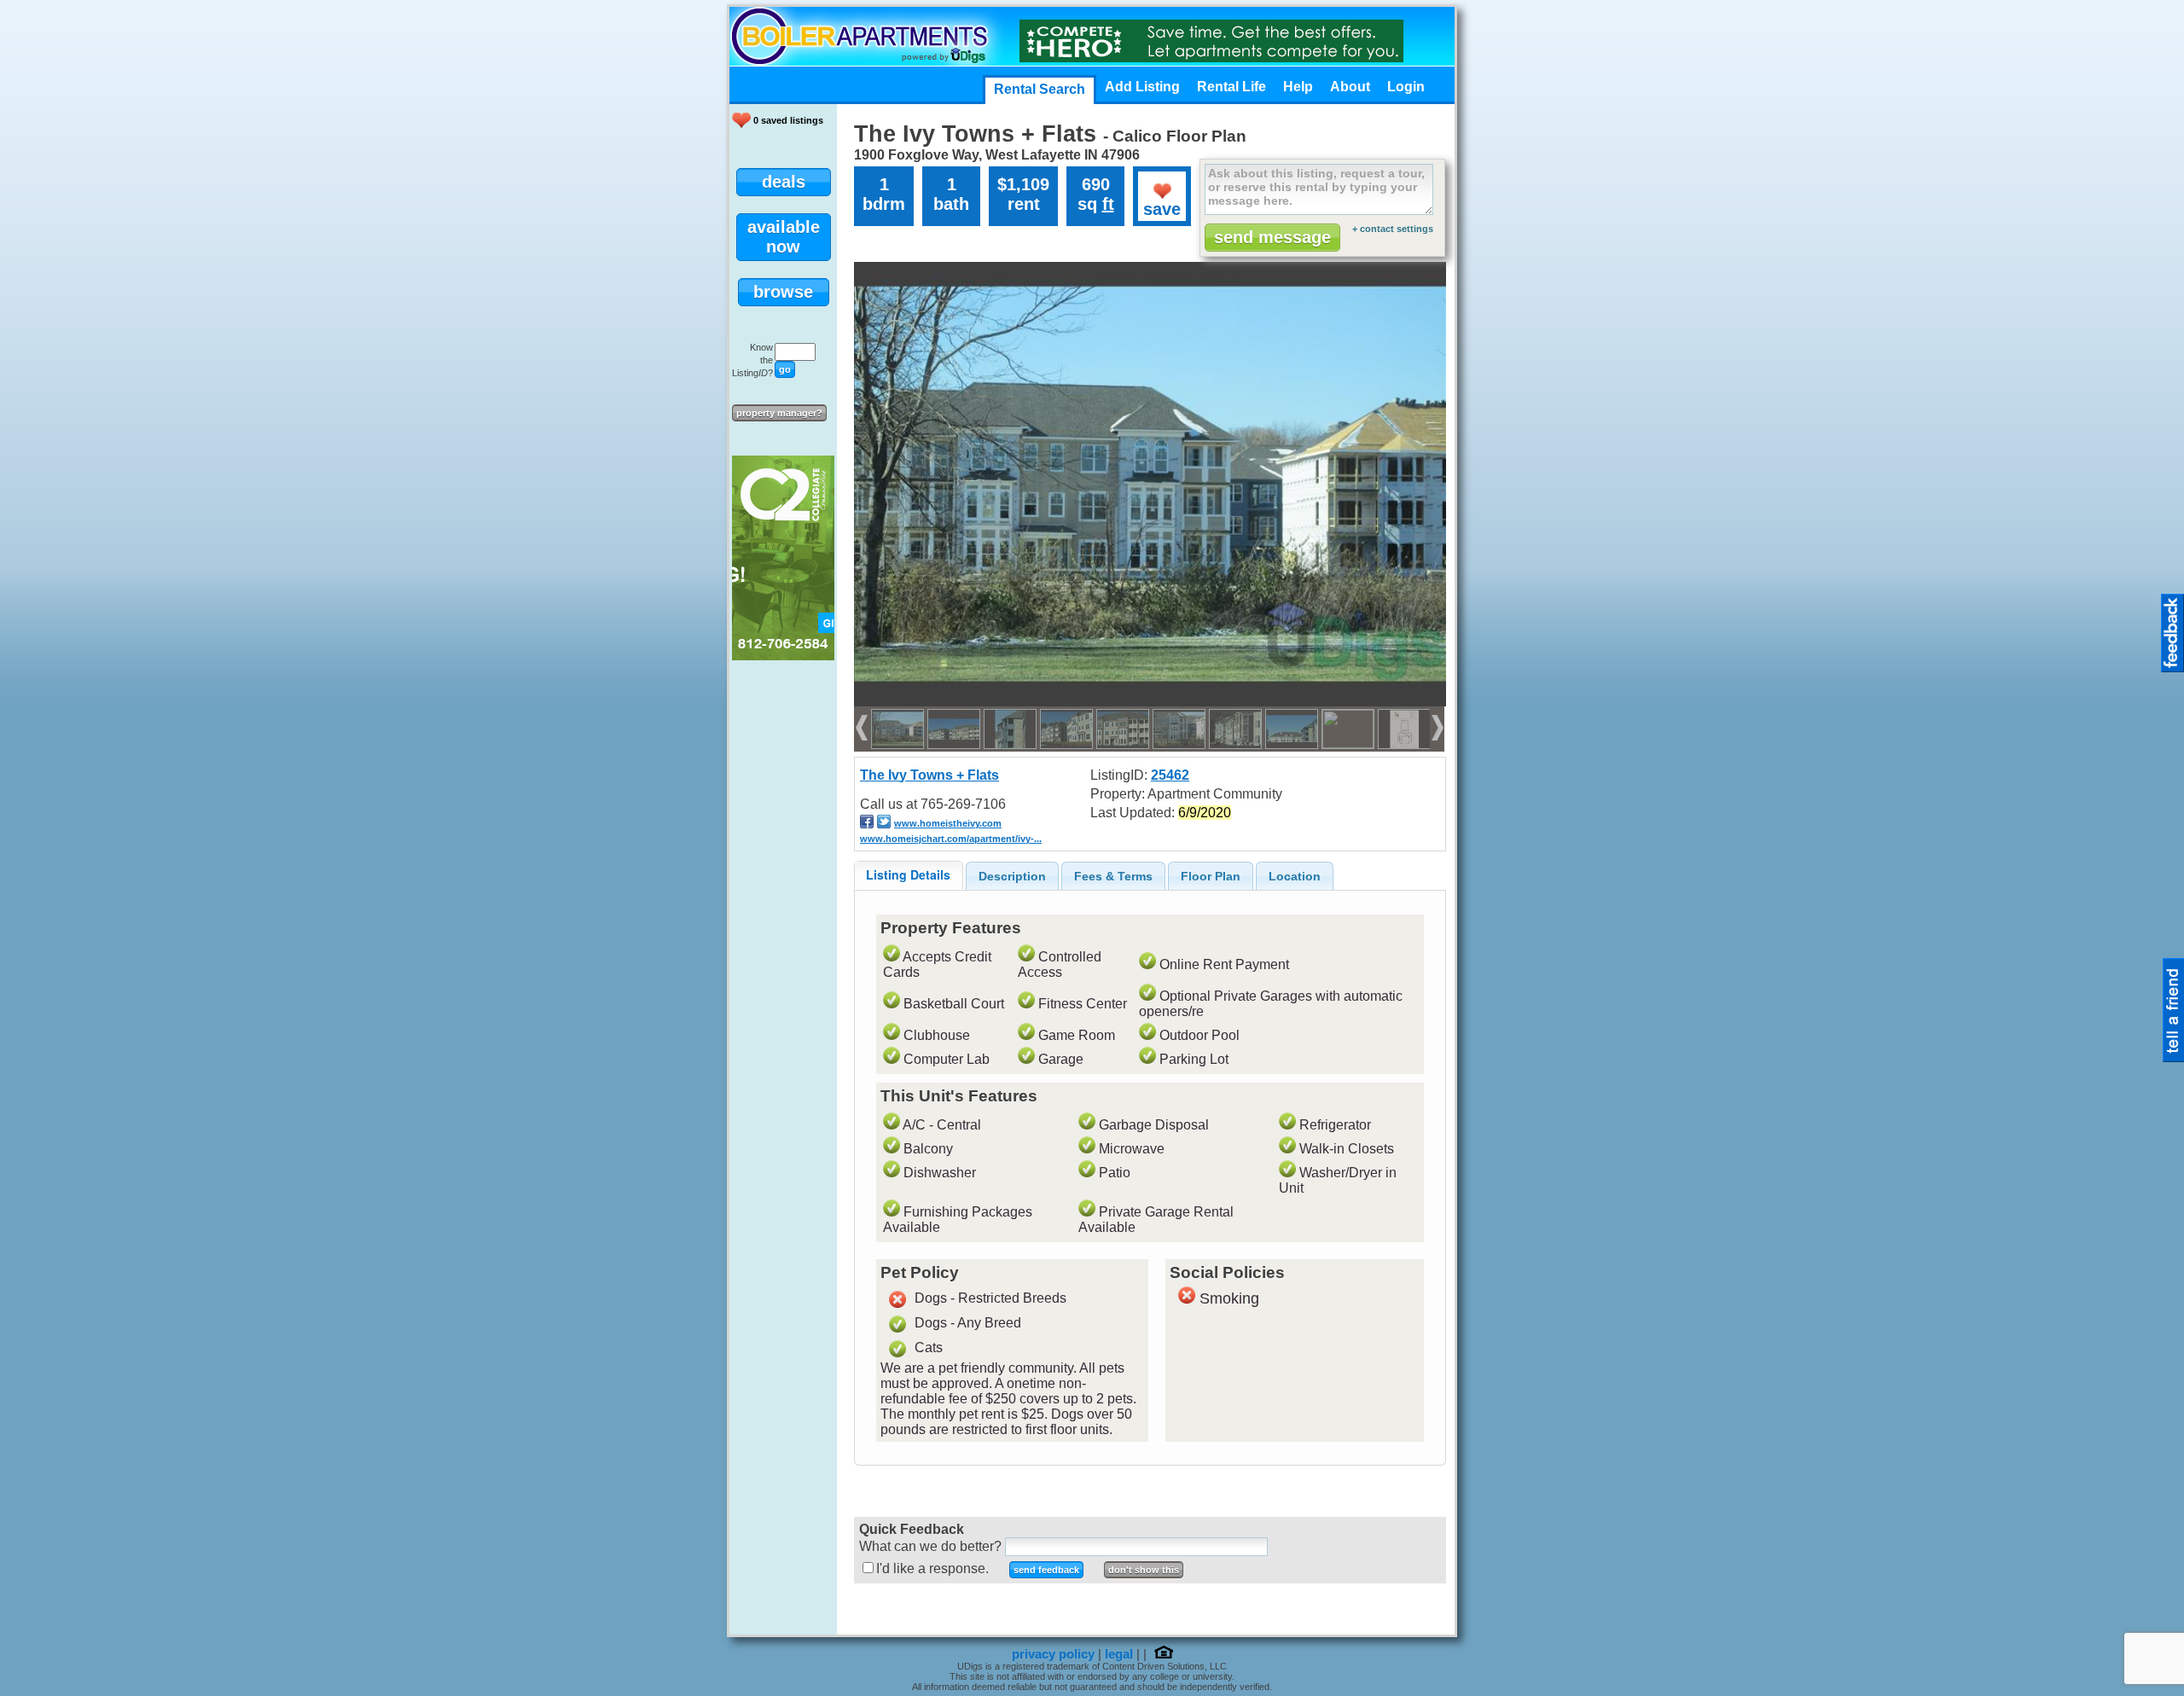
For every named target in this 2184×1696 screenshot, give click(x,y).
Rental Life (1231, 87)
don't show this (1144, 1570)
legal (1119, 1654)
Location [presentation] (1295, 876)
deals (784, 182)
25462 (1170, 775)
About (1350, 87)
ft (1108, 204)
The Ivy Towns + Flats (929, 775)
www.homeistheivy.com (948, 823)
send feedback (1046, 1570)
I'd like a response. (932, 1568)
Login (1406, 87)
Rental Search (1040, 89)
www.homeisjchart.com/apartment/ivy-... (951, 839)
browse (783, 292)
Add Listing (1142, 87)
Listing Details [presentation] (908, 874)
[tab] (909, 875)
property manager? (779, 413)
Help (1298, 87)
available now (784, 237)
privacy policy (1053, 1654)
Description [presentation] (1012, 876)
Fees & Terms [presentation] (1113, 876)
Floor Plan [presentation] (1211, 876)
